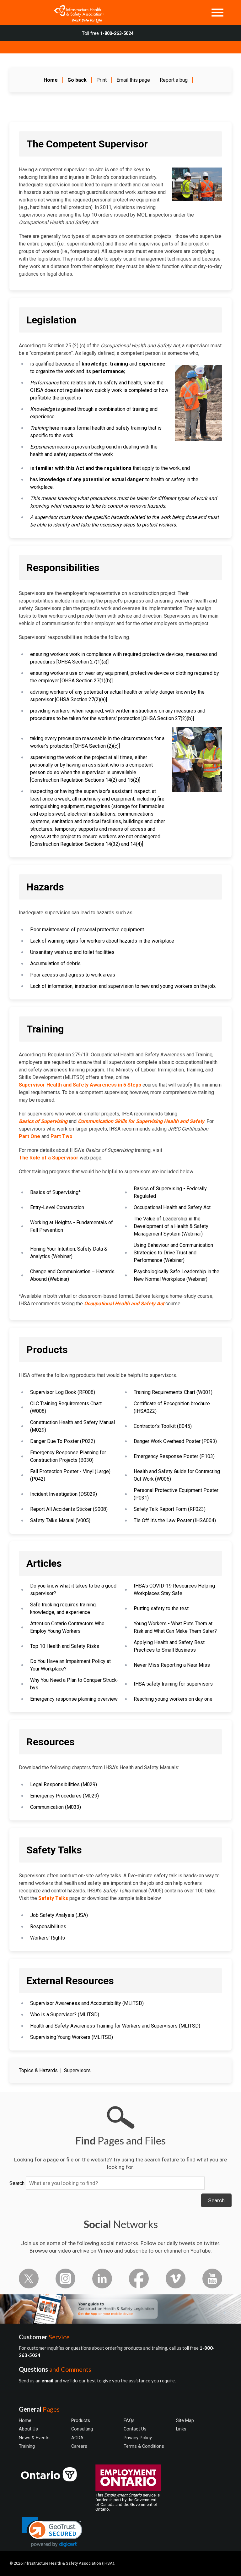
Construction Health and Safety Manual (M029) (72, 1426)
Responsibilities (48, 1926)
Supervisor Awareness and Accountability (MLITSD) (87, 2003)
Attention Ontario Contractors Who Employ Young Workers (67, 1627)
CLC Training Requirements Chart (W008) (66, 1407)
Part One (29, 1136)
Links (181, 2429)
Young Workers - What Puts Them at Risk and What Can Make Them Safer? (175, 1627)
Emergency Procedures (56, 1796)
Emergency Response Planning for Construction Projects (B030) (68, 1456)
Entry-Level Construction (57, 1207)
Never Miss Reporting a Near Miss (172, 1665)
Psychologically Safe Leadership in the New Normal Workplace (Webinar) (177, 1275)
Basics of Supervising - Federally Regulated (170, 1192)
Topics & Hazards (38, 2070)
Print (102, 80)
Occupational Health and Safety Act (172, 1207)
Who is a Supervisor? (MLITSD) (65, 2015)
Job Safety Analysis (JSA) (59, 1915)
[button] (52, 2532)
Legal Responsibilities (55, 1784)
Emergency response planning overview (74, 1699)
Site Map (185, 2420)
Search (17, 2183)
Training (27, 2446)
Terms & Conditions (144, 2446)
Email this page (133, 80)
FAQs (129, 2420)
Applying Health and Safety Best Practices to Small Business (169, 1646)
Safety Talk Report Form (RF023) (170, 1509)
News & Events (34, 2438)
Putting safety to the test (161, 1608)
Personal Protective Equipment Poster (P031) (176, 1494)
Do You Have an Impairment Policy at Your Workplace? (70, 1665)
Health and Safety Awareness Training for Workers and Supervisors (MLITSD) (115, 2026)
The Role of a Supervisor (49, 1158)
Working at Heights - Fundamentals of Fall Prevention (72, 1226)
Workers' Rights (48, 1938)
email (48, 2381)
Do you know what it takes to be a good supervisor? (73, 1590)
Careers (79, 2446)
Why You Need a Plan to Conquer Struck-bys (74, 1684)
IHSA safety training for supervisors (173, 1684)
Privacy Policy (138, 2438)
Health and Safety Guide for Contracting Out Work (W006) (177, 1475)
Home (25, 2420)
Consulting (82, 2429)
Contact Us (135, 2429)
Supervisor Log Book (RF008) (63, 1392)
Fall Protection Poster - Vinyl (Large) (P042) (70, 1475)
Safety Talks (53, 1898)
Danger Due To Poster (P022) (63, 1441)
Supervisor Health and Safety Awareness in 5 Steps (80, 1085)
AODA (77, 2438)
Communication (47, 1807)
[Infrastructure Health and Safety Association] (76, 13)
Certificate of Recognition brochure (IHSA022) (172, 1407)
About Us (28, 2429)
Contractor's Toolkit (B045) (163, 1426)
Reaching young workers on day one (173, 1699)
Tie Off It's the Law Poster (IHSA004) (175, 1520)
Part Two (62, 1136)
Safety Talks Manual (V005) (60, 1520)
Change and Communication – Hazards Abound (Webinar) (72, 1275)
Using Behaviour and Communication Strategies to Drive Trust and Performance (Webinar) (173, 1253)
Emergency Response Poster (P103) (174, 1456)
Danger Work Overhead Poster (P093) (175, 1441)
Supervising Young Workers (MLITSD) (72, 2037)
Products (81, 2420)
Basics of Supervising (54, 1192)
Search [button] (216, 2200)
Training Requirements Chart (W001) (173, 1392)
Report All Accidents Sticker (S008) (69, 1509)
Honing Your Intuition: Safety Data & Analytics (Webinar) (69, 1253)
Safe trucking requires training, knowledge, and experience (63, 1608)
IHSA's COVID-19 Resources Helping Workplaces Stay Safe (174, 1590)
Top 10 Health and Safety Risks (65, 1646)
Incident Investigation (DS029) (64, 1494)
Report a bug (174, 80)
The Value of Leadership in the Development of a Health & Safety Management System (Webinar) (171, 1226)
